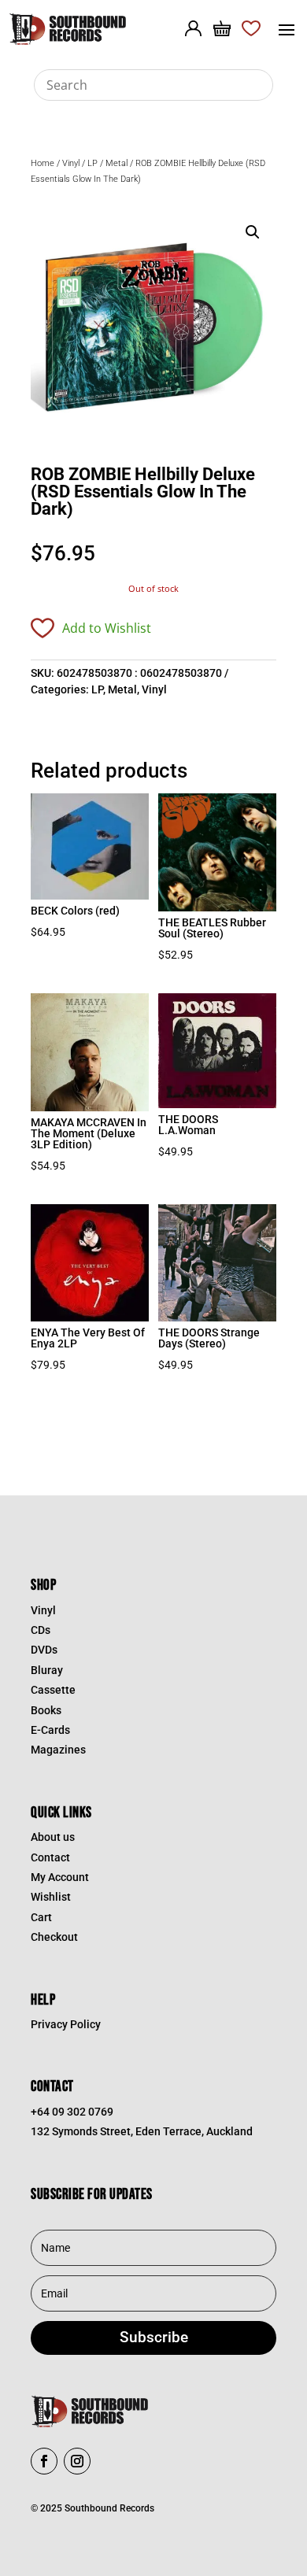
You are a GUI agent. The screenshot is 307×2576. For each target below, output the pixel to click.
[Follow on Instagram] (77, 2461)
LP (92, 163)
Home (43, 163)
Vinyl (71, 163)
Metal (117, 163)
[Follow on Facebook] (44, 2461)
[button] (253, 232)
